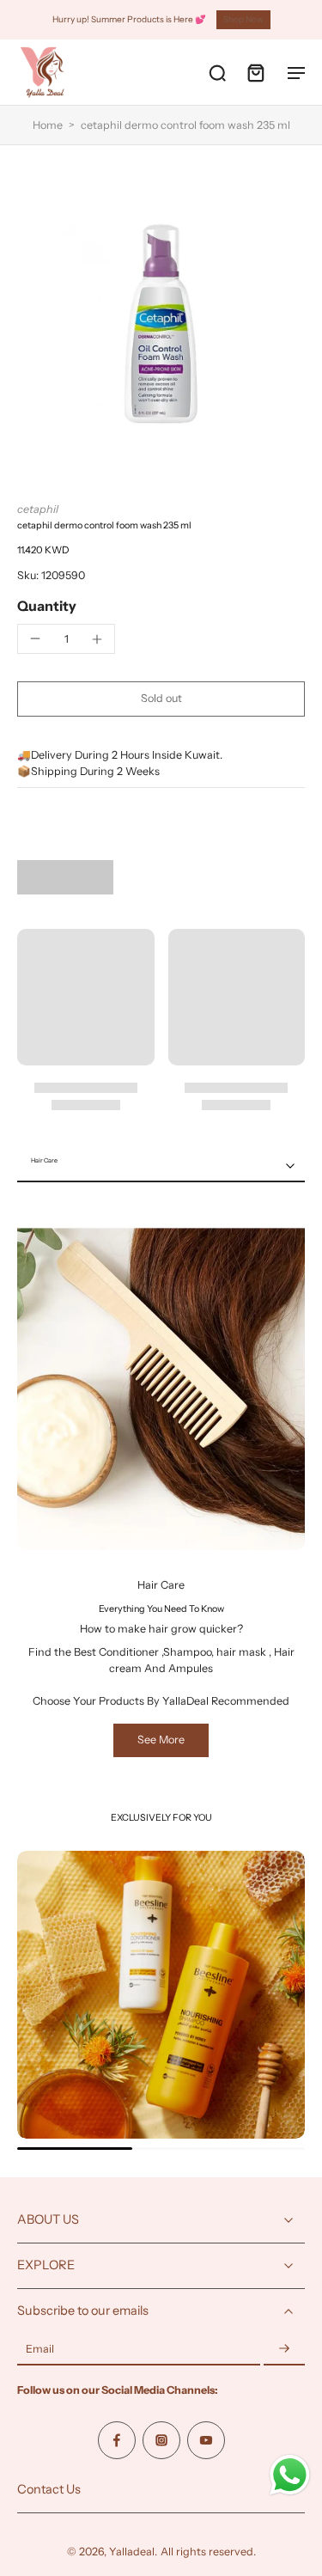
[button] (161, 699)
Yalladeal (132, 2552)
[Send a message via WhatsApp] (290, 2475)
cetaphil (38, 509)
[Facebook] (117, 2440)
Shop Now (243, 19)
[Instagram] (161, 2440)
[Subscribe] (284, 2350)
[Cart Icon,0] (255, 72)
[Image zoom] (161, 324)
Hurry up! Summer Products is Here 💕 (129, 19)
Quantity (47, 606)
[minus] (35, 638)
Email (40, 2350)
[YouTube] (206, 2440)
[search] (217, 72)
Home (48, 125)
